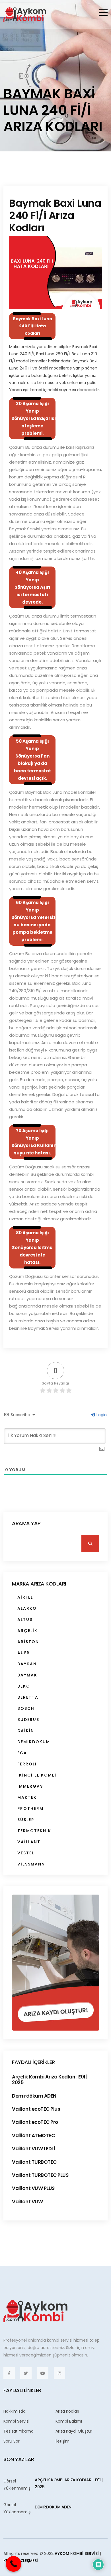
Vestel (26, 1853)
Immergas (30, 1786)
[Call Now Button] (14, 2564)
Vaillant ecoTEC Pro (35, 2122)
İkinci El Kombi (37, 1775)
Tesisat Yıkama (18, 2431)
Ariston (28, 1642)
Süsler (26, 1820)
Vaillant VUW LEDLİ (33, 2149)
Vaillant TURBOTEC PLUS (40, 2175)
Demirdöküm (34, 1742)
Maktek (27, 1797)
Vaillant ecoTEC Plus (36, 2109)
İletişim (62, 2441)
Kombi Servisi (16, 2421)
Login (101, 1415)
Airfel (25, 1597)
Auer (24, 1653)
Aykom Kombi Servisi (77, 2553)
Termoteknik (34, 1831)
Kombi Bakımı (69, 2421)
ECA (22, 1753)
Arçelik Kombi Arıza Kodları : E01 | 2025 (50, 2080)
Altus (25, 1619)
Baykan (27, 1664)
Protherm (30, 1808)
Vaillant (29, 1842)
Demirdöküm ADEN (34, 2096)
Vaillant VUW (27, 2202)
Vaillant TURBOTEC (34, 2162)
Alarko (27, 1608)
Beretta (28, 1697)
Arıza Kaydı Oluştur (74, 2431)
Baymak (27, 1675)
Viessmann (31, 1864)
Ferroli (27, 1764)
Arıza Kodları (67, 2411)
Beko (24, 1686)
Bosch (26, 1708)
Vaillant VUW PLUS (33, 2188)
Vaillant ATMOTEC (33, 2135)
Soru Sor (12, 2441)
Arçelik (27, 1631)
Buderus (28, 1720)
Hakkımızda (15, 2411)
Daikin (26, 1731)
